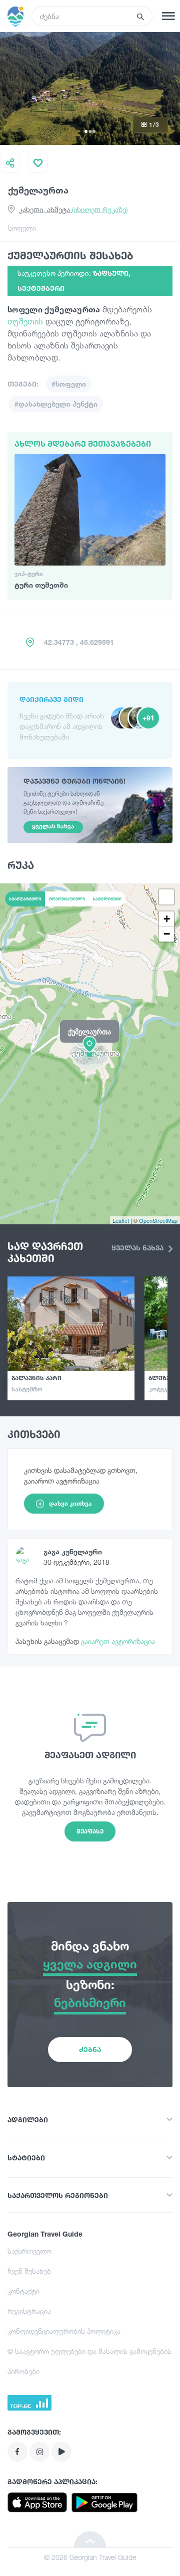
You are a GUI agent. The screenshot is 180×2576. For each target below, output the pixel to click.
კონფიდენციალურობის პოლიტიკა (64, 2331)
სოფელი (22, 228)
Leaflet (121, 1220)
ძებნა (90, 2049)
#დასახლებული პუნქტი (56, 404)
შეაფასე (90, 1831)
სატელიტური (107, 899)
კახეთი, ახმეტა (73, 209)
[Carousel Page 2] (90, 131)
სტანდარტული (25, 899)
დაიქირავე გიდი (51, 699)
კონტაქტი (23, 2291)
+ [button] (167, 919)
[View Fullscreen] (166, 897)
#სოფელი (69, 384)
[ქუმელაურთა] (90, 1053)
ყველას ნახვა (138, 1248)
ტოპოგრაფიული (67, 899)
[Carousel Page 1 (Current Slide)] (86, 131)
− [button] (167, 934)
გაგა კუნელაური (73, 1551)
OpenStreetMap (158, 1220)
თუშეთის (25, 321)
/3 (154, 125)
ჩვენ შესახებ (29, 2271)
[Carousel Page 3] (94, 131)
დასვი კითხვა (70, 1503)
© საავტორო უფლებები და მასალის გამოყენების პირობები (89, 2361)
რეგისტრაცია (29, 2311)
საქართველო (29, 2251)
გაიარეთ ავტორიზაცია (118, 1641)
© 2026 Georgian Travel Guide (90, 2557)
